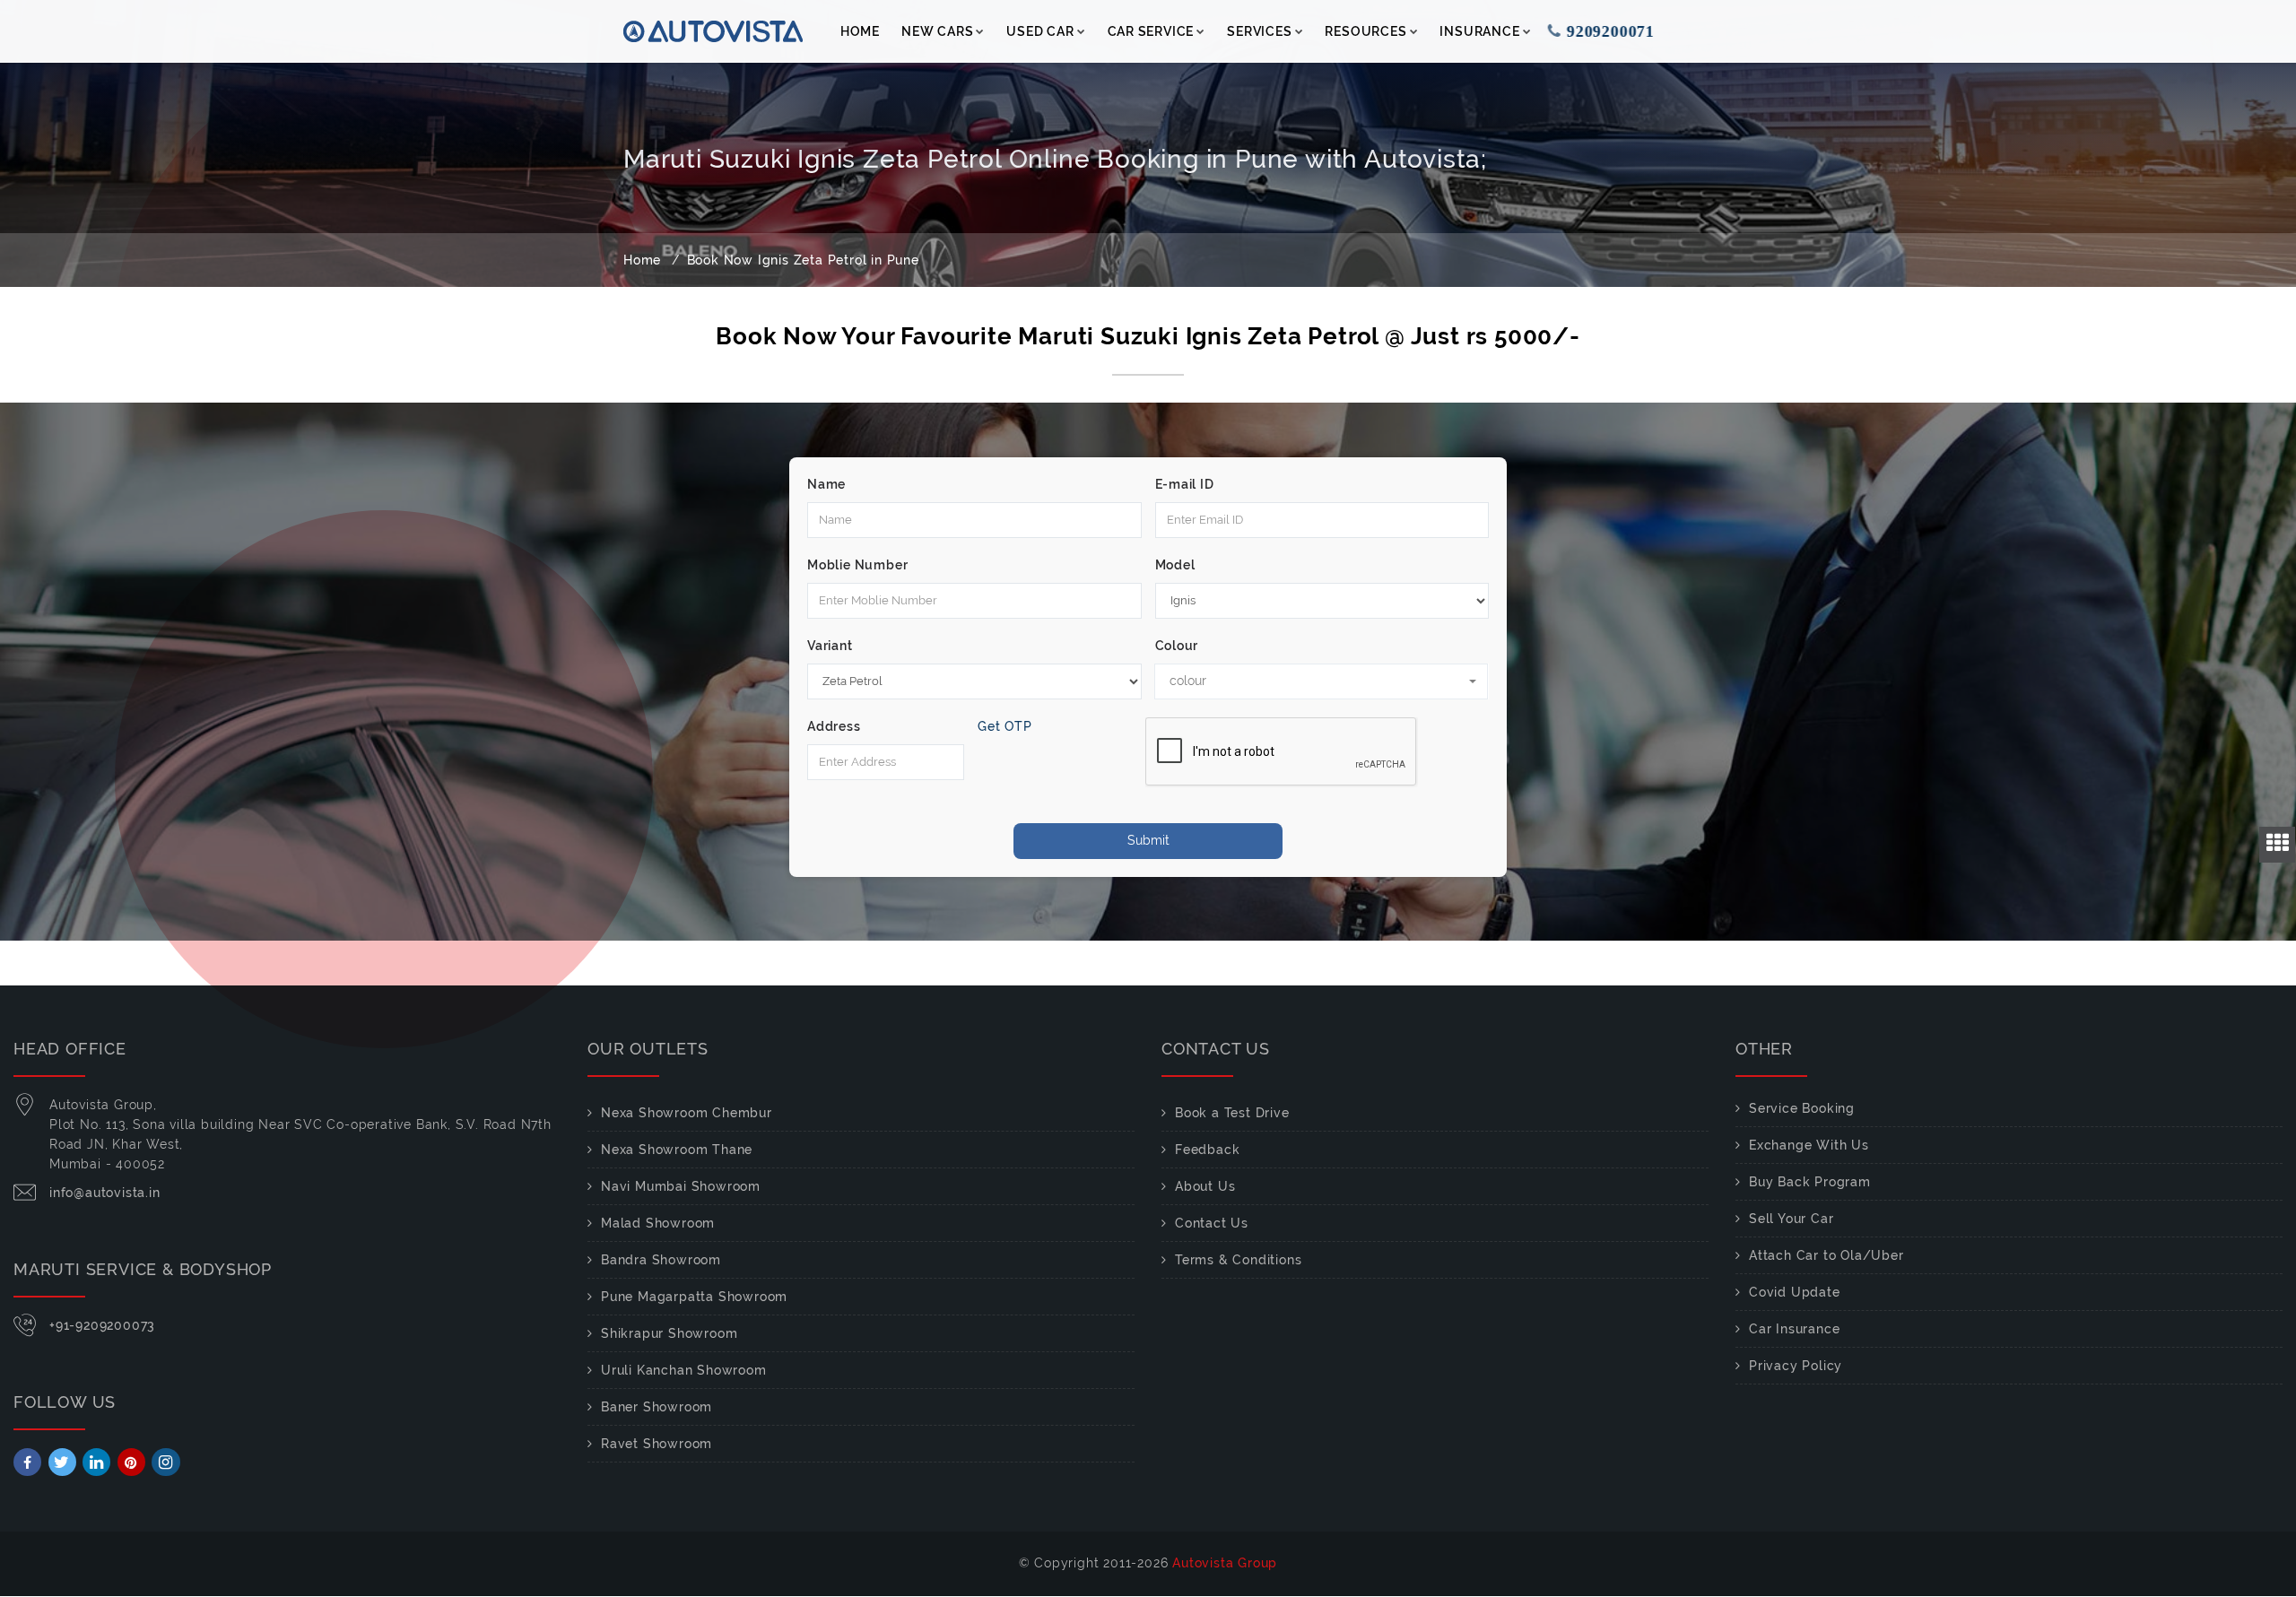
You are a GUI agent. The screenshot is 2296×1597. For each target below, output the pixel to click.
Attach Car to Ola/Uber (1826, 1255)
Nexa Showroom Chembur (687, 1113)
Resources (1365, 31)
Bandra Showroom (661, 1260)
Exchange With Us (1809, 1145)
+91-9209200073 (102, 1325)
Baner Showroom (657, 1407)
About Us (1205, 1186)
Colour (1177, 646)
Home (860, 31)
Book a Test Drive (1232, 1113)
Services (1259, 31)
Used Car (1040, 31)
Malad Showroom (658, 1223)
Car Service (1151, 31)
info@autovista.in (105, 1193)
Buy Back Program (1810, 1182)
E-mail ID (1185, 484)
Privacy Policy (1796, 1366)
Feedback (1207, 1150)
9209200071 (1607, 31)
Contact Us (1212, 1223)
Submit (1148, 840)
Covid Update (1795, 1292)
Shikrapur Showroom (669, 1333)
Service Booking (1802, 1108)
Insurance (1479, 31)
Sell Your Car (1791, 1219)
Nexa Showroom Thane (677, 1150)
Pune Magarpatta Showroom (694, 1297)
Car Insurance (1794, 1329)
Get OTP (1005, 726)
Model (1175, 565)
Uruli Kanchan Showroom (684, 1370)
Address (834, 726)
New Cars (937, 31)
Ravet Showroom (657, 1444)
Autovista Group (1225, 1563)
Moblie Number (857, 565)
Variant (830, 646)
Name (826, 484)
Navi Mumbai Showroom (681, 1186)
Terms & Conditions (1238, 1260)
